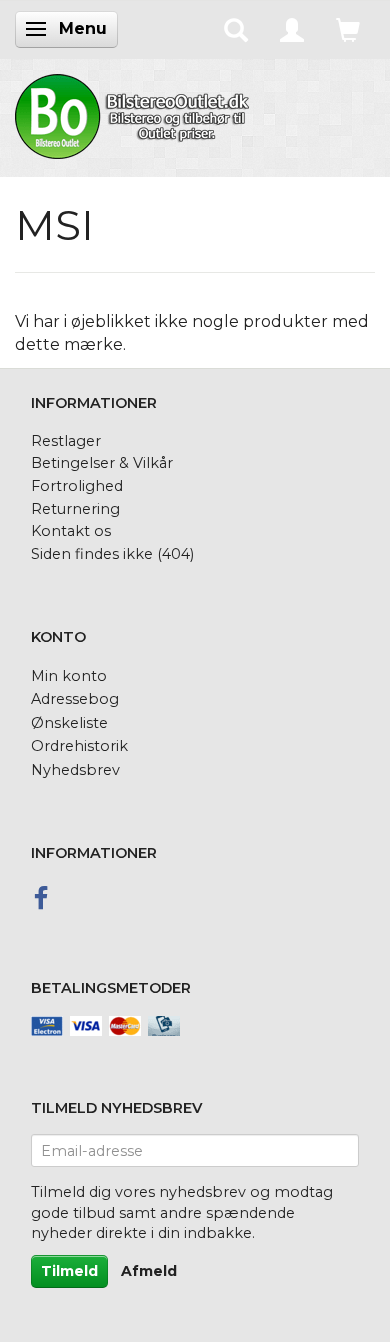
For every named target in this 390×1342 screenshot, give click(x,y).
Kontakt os (71, 531)
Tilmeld (69, 1271)
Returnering (75, 509)
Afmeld (149, 1271)
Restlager (66, 441)
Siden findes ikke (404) (112, 554)
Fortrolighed (77, 486)
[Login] (292, 29)
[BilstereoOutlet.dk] (135, 113)
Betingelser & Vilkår (102, 463)
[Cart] (348, 29)
